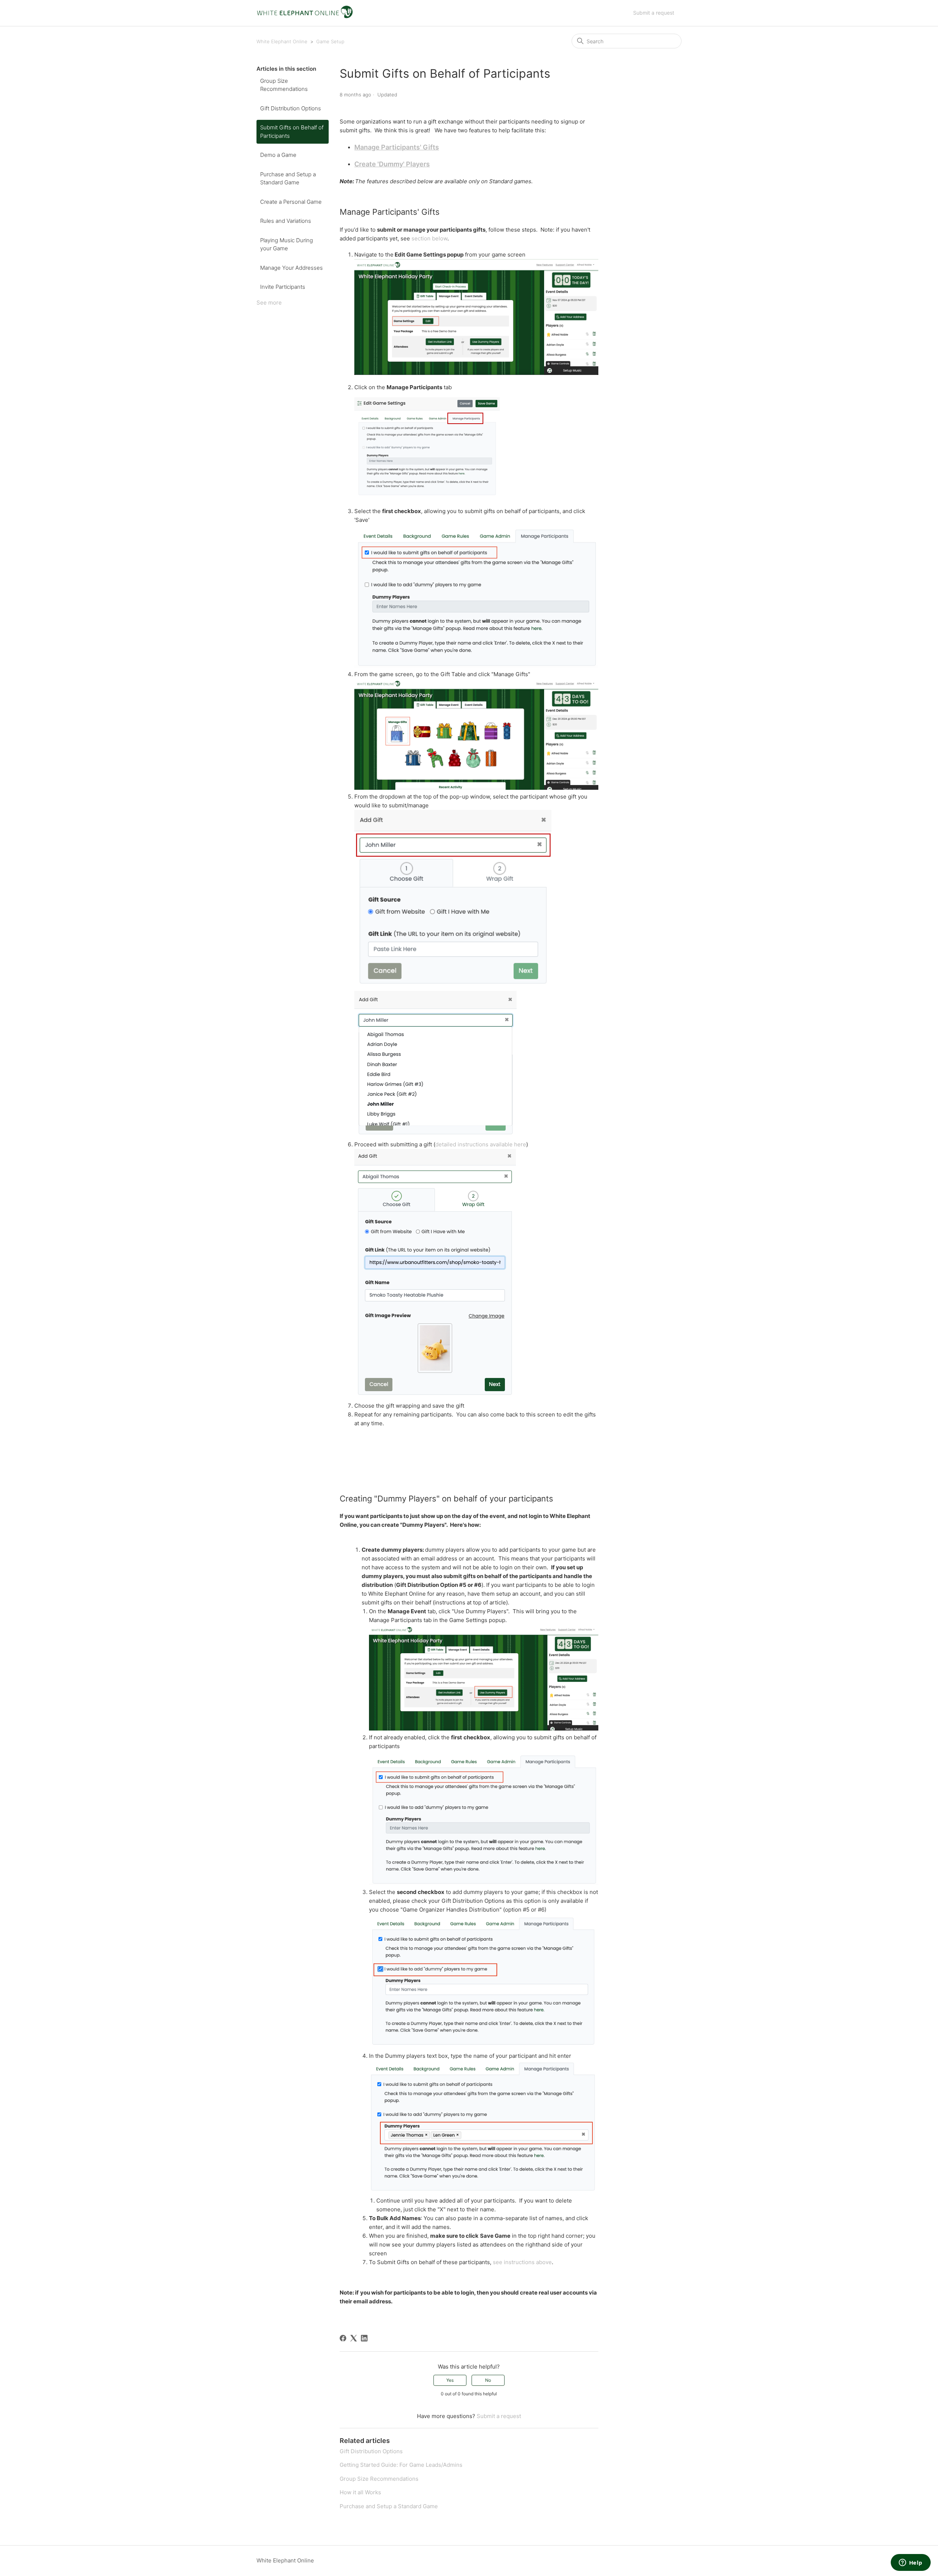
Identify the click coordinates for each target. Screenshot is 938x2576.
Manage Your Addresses (291, 268)
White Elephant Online (282, 41)
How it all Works (360, 2492)
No (488, 2380)
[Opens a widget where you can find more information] (911, 2563)
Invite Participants (283, 287)
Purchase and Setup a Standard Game (288, 178)
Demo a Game (278, 155)
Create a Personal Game (291, 202)
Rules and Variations (286, 221)
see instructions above (522, 2262)
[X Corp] (354, 2338)
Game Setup (330, 41)
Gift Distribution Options (291, 108)
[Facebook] (343, 2338)
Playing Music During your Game (287, 244)
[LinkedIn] (364, 2338)
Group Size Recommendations (284, 85)
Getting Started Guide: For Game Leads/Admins (401, 2465)
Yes (450, 2380)
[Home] (305, 17)
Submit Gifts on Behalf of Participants (292, 132)
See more (269, 303)
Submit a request (654, 13)
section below (429, 238)
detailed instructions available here (481, 1144)
